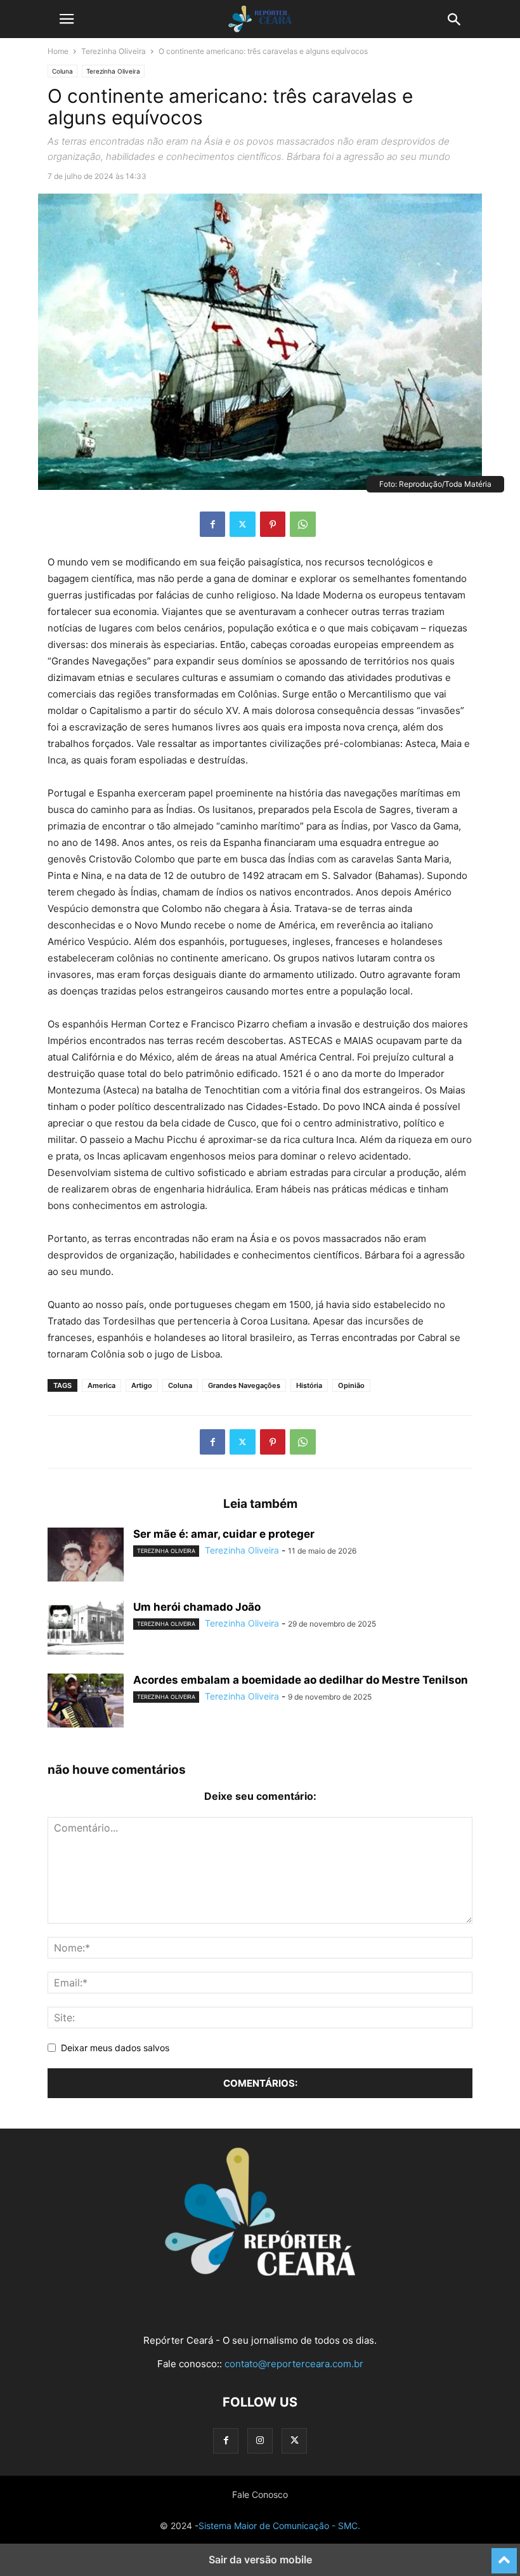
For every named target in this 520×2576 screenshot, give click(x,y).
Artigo (142, 1385)
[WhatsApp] (303, 524)
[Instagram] (260, 2441)
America (101, 1385)
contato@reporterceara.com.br (294, 2364)
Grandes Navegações (244, 1385)
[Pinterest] (273, 524)
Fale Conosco (260, 2494)
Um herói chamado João (197, 1607)
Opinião (351, 1385)
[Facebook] (212, 524)
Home (58, 51)
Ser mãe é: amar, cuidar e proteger (224, 1534)
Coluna (62, 71)
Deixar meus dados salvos (115, 2048)
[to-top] (504, 2555)
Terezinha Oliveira (114, 51)
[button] (67, 19)
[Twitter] (243, 524)
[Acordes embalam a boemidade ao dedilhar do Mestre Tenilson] (86, 1702)
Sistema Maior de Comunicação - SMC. (279, 2526)
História (309, 1385)
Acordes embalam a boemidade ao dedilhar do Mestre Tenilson (301, 1680)
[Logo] (260, 2272)
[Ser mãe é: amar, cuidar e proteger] (86, 1556)
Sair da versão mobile (260, 2559)
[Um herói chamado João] (86, 1629)
